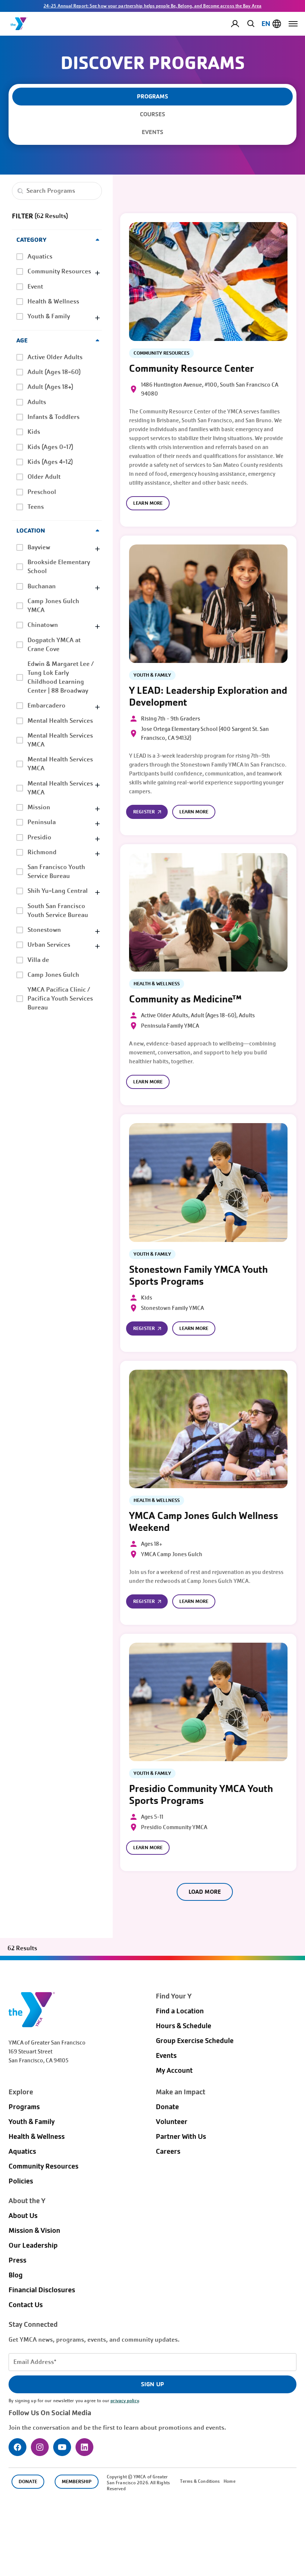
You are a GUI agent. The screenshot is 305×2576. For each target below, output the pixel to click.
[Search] (250, 23)
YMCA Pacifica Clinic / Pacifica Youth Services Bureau (60, 998)
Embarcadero (46, 705)
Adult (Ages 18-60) (54, 372)
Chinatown (43, 625)
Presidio (39, 837)
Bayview (39, 547)
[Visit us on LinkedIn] (84, 2447)
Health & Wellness (53, 301)
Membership (77, 2481)
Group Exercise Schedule (195, 2041)
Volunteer (172, 2122)
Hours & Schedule (184, 2026)
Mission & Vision (34, 2231)
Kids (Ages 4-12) (50, 462)
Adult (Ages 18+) (50, 387)
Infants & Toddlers (54, 417)
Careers (168, 2151)
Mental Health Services (60, 721)
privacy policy (124, 2401)
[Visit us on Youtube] (62, 2447)
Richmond (42, 852)
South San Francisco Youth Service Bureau (58, 910)
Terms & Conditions (200, 2481)
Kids (34, 432)
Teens (36, 507)
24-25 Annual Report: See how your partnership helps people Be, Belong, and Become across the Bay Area (152, 6)
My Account (241, 24)
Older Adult (44, 477)
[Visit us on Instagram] (40, 2447)
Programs (24, 2107)
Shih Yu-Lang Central (58, 891)
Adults (37, 402)
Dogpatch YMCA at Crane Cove (54, 645)
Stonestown (44, 930)
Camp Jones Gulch (53, 975)
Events (152, 132)
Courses (152, 114)
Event (35, 287)
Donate (167, 2107)
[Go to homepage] (19, 24)
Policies (21, 2181)
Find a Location (180, 2011)
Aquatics (40, 256)
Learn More (148, 503)
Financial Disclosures (42, 2290)
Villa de (38, 960)
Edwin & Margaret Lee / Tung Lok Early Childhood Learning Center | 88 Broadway (61, 677)
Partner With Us (181, 2137)
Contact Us (26, 2305)
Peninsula (42, 822)
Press (17, 2260)
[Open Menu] (293, 24)
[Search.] (20, 191)
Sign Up (152, 2384)
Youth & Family (49, 316)
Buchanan (42, 586)
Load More (205, 1892)
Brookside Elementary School (59, 567)
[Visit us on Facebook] (17, 2447)
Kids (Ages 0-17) (50, 447)
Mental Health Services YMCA (60, 740)
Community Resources (59, 271)
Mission (39, 807)
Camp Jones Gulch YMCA (53, 606)
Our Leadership (33, 2245)
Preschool (42, 492)
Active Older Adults (55, 357)
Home (229, 2481)
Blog (16, 2275)
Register (144, 812)
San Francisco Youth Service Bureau (56, 871)
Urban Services (49, 945)
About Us (23, 2216)
